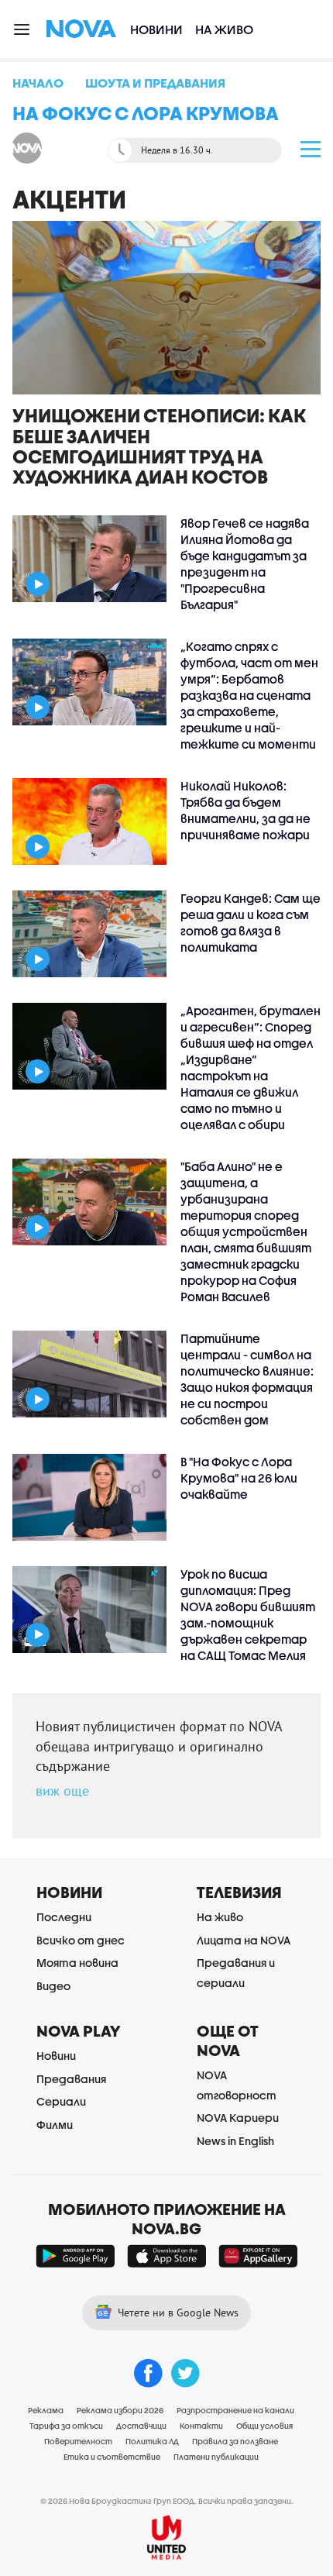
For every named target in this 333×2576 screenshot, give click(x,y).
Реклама (46, 2410)
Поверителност (78, 2441)
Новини (156, 29)
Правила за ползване (235, 2441)
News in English (235, 2141)
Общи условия (264, 2426)
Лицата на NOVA (244, 1940)
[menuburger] (22, 28)
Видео (53, 1986)
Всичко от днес (81, 1940)
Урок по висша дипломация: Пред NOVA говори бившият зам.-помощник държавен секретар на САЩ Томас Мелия (248, 1615)
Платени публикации (216, 2457)
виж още (62, 1791)
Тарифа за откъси (66, 2426)
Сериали (61, 2101)
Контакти (201, 2426)
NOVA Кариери (238, 2118)
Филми (55, 2125)
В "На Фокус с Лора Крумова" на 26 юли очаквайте (239, 1478)
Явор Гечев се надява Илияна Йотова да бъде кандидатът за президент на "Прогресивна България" (245, 564)
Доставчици (141, 2426)
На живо (224, 29)
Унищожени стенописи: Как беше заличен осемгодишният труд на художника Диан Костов (159, 446)
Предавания (71, 2079)
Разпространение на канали (235, 2410)
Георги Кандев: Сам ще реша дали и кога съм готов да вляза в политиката (251, 923)
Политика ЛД (152, 2441)
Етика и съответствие (112, 2457)
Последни (64, 1917)
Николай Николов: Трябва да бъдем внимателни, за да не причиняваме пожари (245, 810)
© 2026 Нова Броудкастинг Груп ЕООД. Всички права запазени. (167, 2501)
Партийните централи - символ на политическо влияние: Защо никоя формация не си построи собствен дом (247, 1379)
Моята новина (77, 1963)
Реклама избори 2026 (120, 2410)
